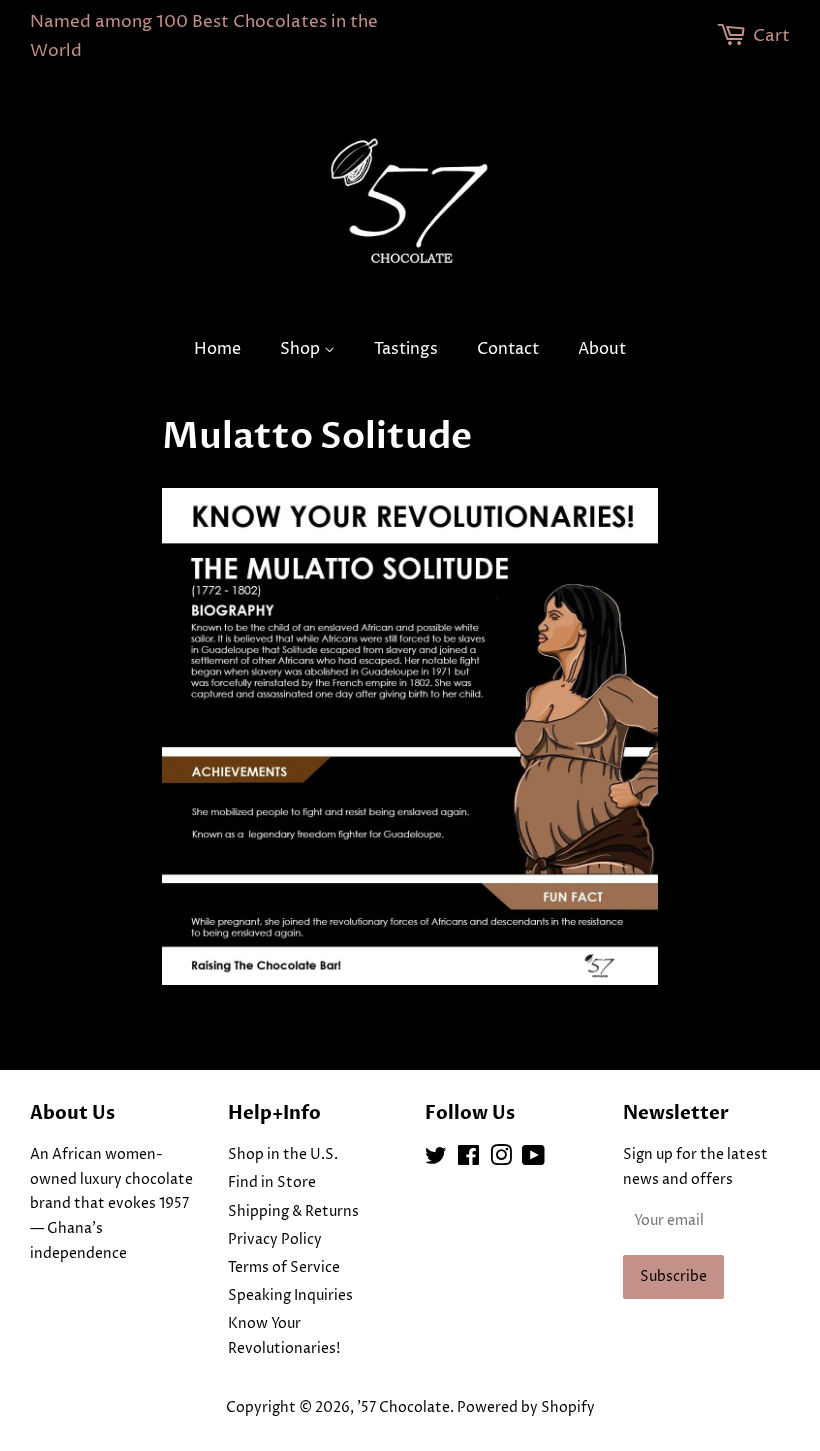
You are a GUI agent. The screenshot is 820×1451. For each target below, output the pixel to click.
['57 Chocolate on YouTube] (533, 1160)
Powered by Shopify (526, 1408)
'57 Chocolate (403, 1408)
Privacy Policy (275, 1240)
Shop (302, 349)
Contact (508, 349)
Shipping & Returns (293, 1212)
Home (217, 349)
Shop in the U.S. (283, 1155)
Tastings (406, 349)
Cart (771, 36)
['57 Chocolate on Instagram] (501, 1160)
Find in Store (272, 1183)
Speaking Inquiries (290, 1296)
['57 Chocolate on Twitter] (436, 1160)
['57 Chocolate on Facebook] (468, 1160)
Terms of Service (284, 1268)
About (602, 349)
